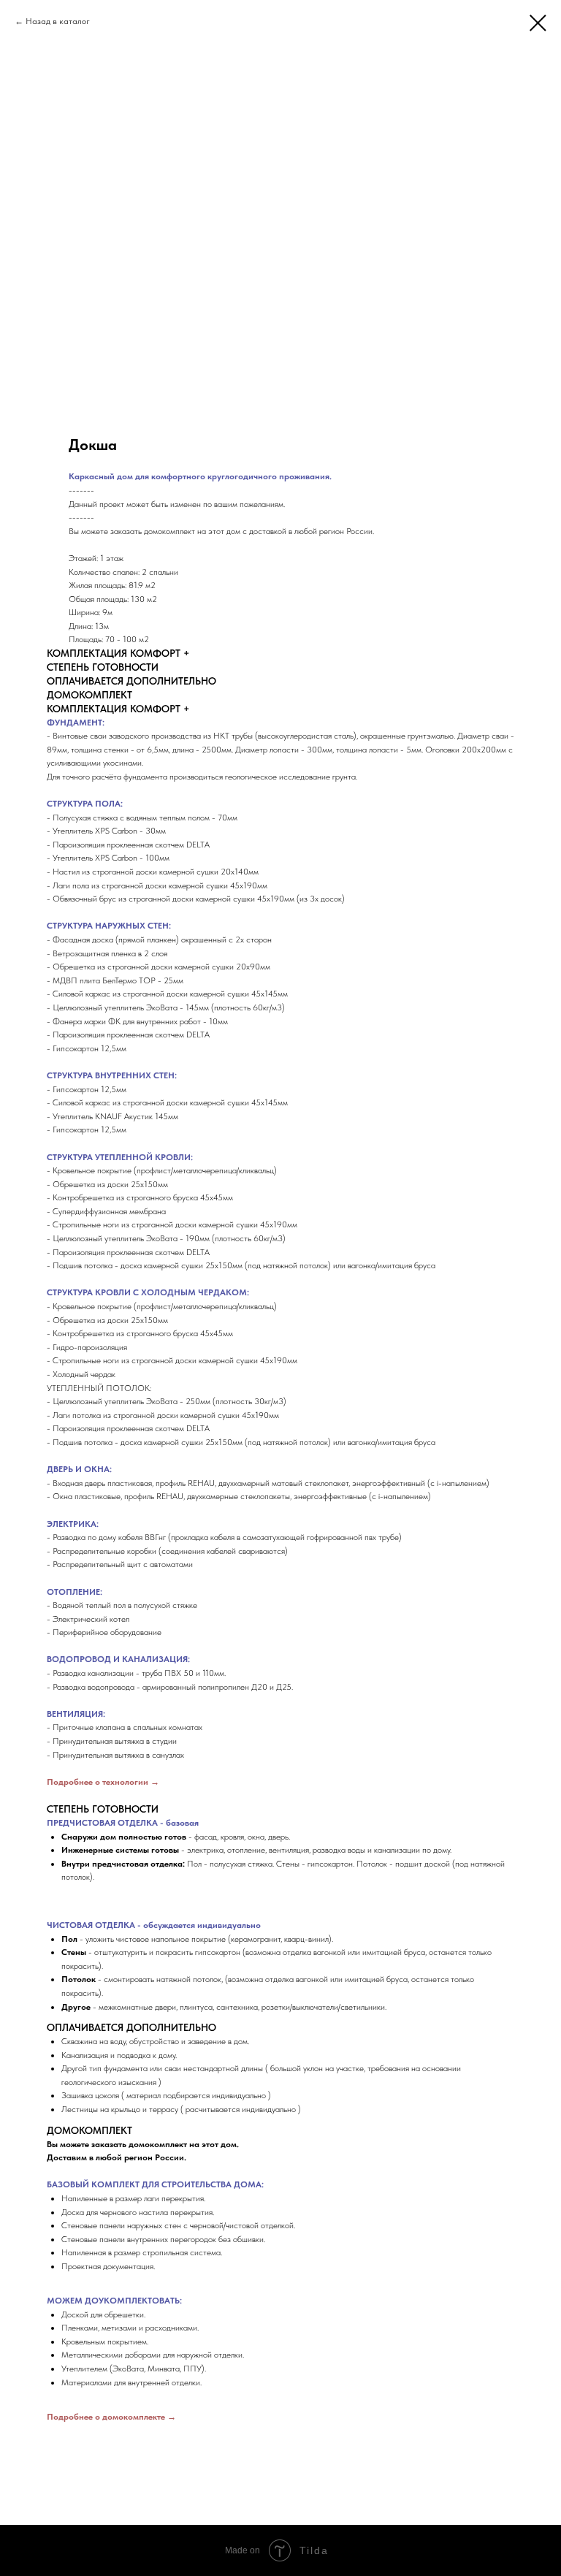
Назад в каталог (58, 21)
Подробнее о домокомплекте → (111, 2417)
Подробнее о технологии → (103, 1782)
